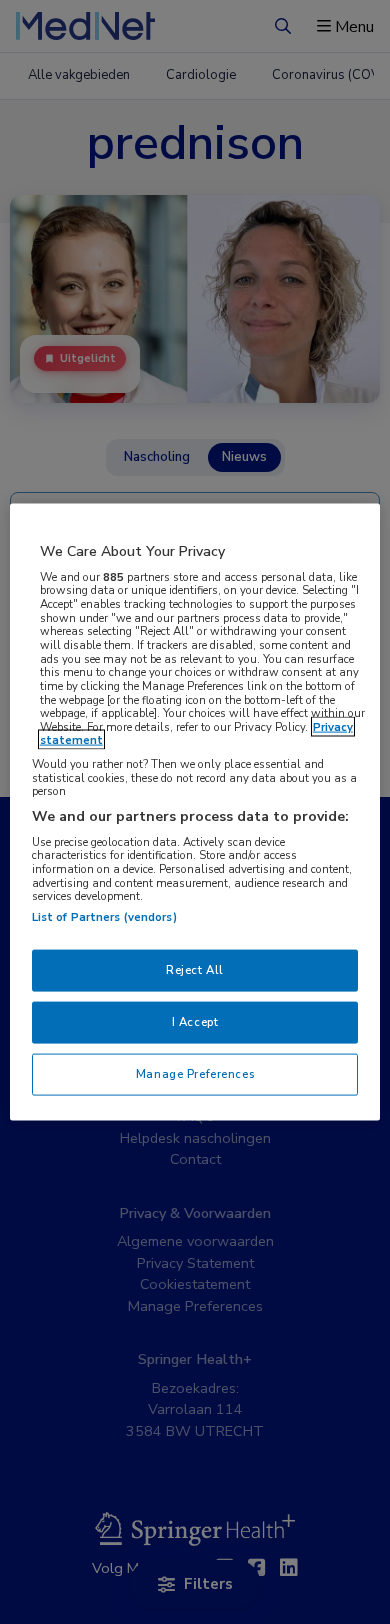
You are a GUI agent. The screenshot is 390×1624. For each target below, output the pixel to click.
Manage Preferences (195, 1073)
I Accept (195, 1022)
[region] (195, 812)
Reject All (195, 970)
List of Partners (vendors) (104, 917)
